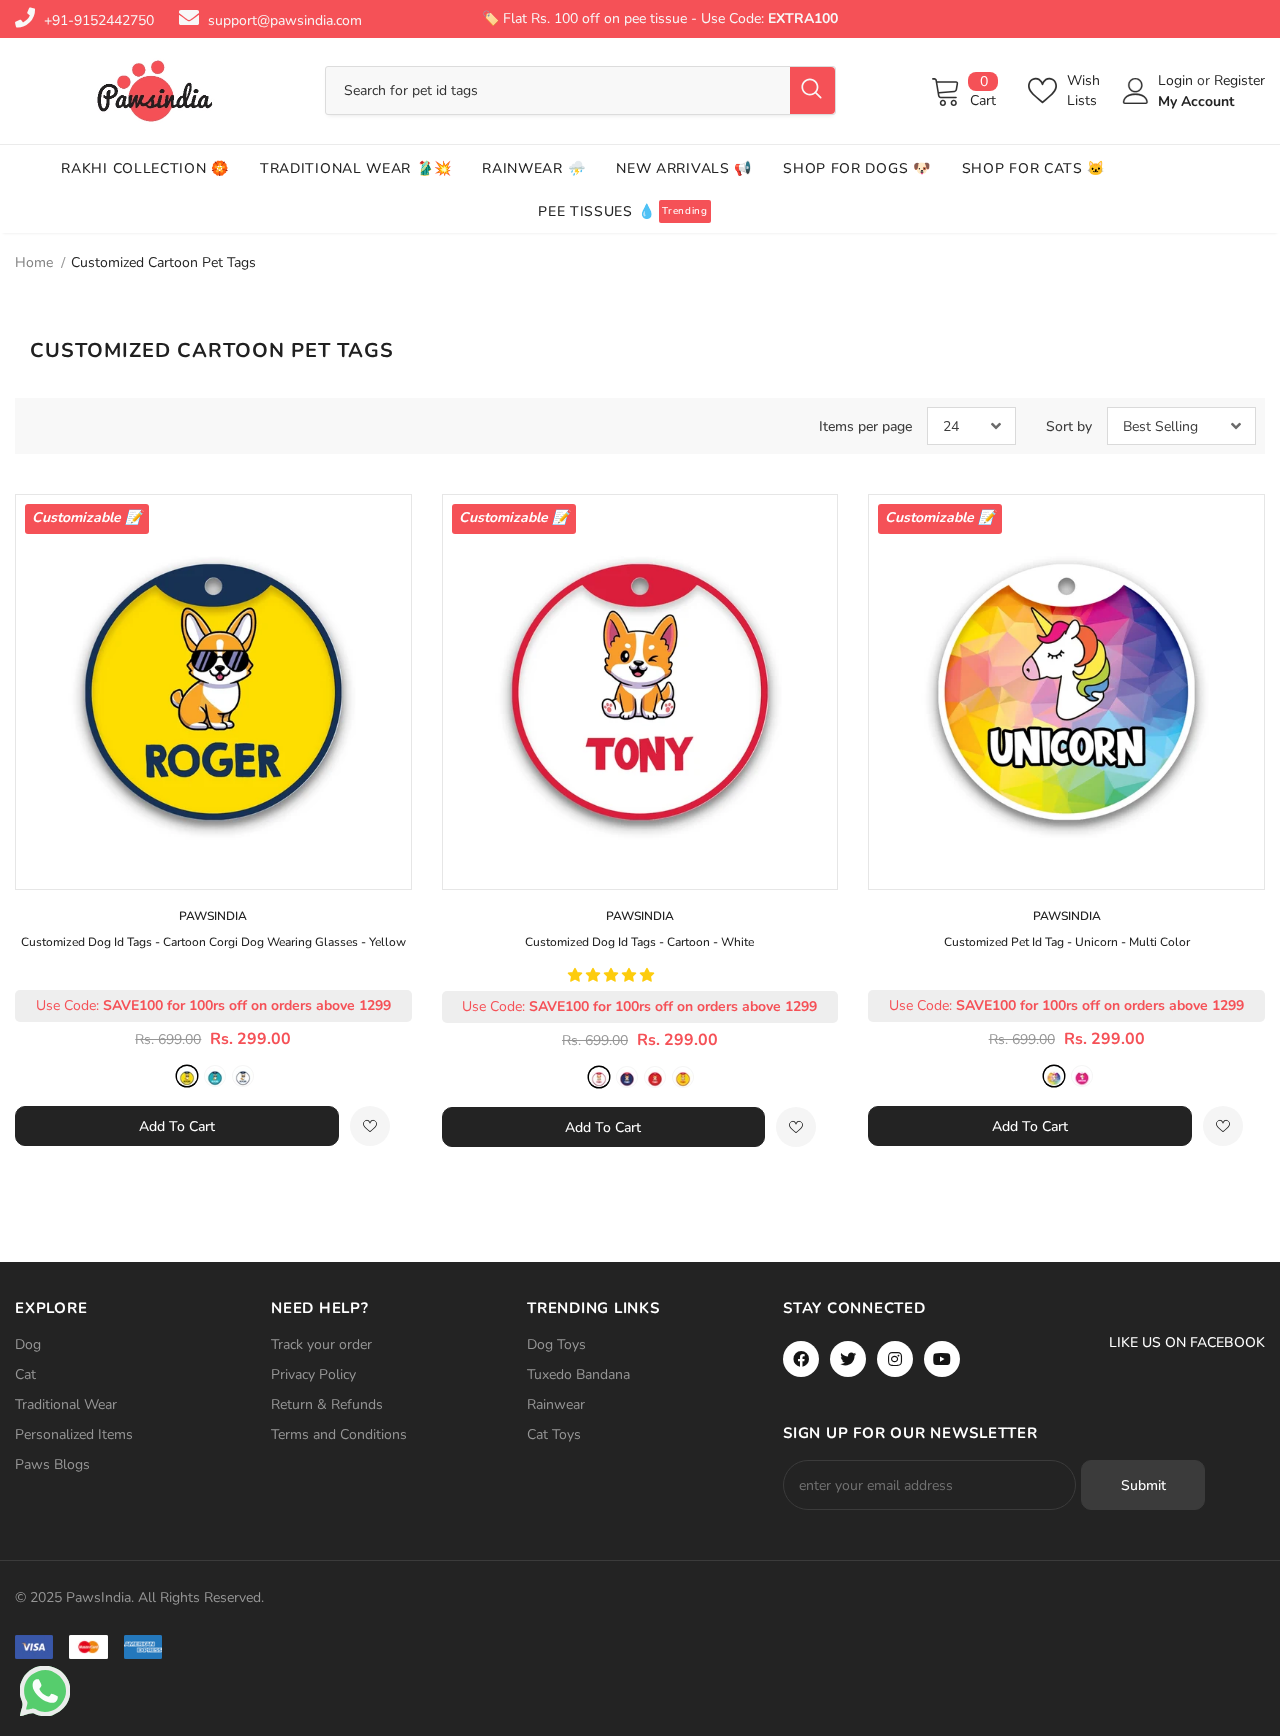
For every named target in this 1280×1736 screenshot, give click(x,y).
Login (1177, 80)
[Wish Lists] (370, 1126)
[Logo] (155, 91)
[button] (613, 975)
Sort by (1069, 426)
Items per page (865, 426)
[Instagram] (895, 1359)
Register (1239, 80)
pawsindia (213, 916)
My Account (1196, 101)
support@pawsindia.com (285, 20)
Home (34, 262)
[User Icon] (1136, 91)
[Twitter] (848, 1359)
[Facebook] (801, 1359)
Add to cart (177, 1126)
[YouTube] (942, 1359)
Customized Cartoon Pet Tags (163, 262)
